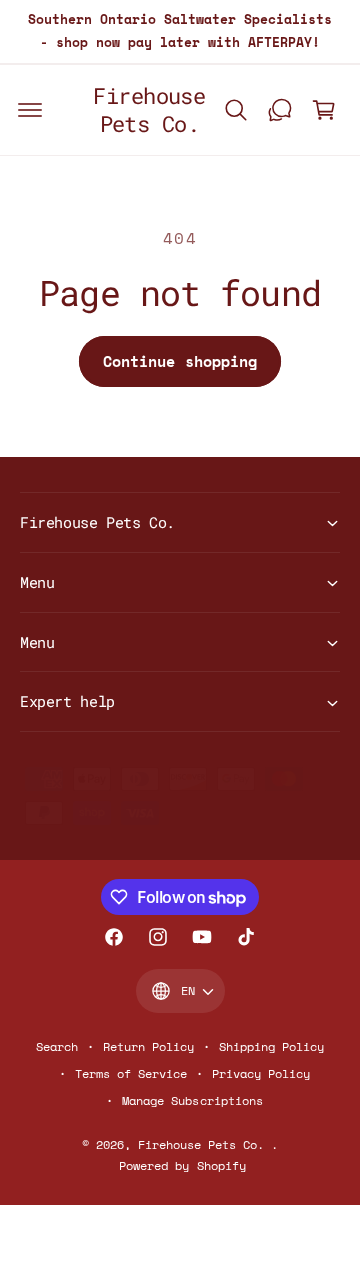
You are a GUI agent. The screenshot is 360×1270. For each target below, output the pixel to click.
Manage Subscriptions (192, 1100)
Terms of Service (131, 1073)
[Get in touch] (280, 110)
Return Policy (148, 1046)
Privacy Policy (261, 1073)
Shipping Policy (271, 1046)
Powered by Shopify (182, 1165)
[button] (30, 110)
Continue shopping (180, 361)
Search (57, 1046)
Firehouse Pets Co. (204, 1144)
